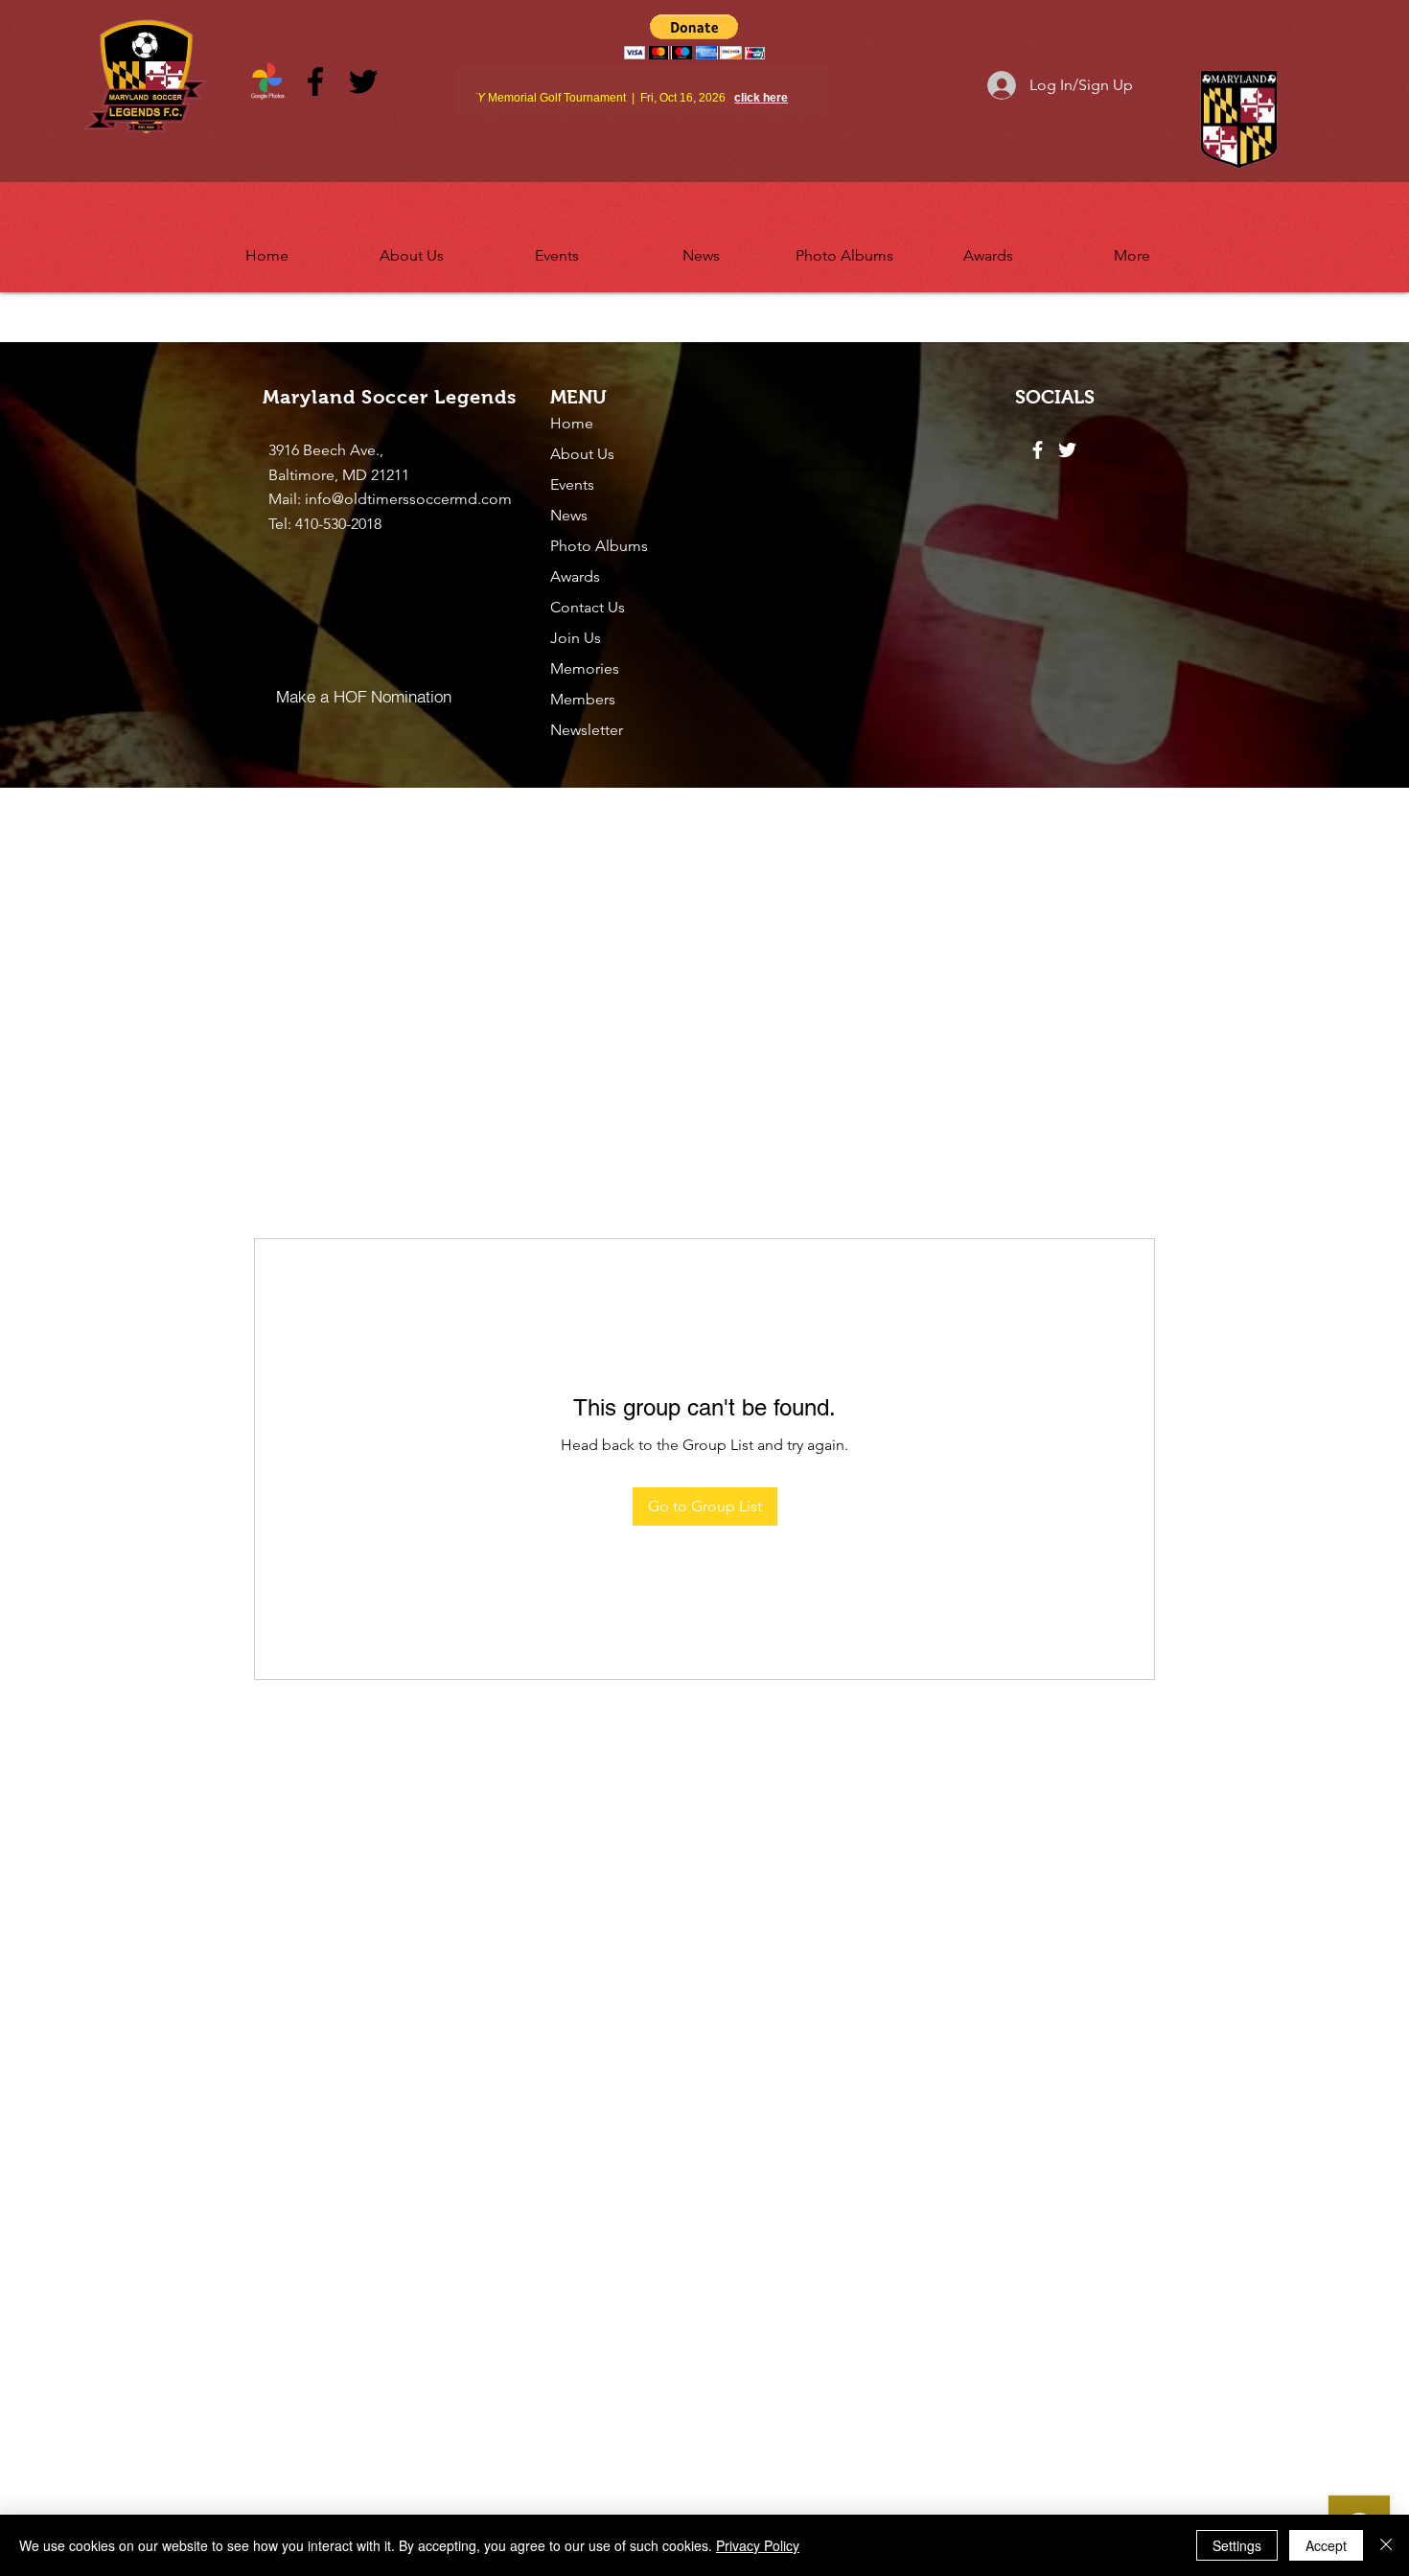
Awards (575, 576)
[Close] (1386, 2545)
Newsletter (587, 730)
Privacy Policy (758, 2545)
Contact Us (588, 607)
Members (583, 699)
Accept (1326, 2545)
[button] (412, 247)
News (569, 515)
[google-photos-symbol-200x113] (267, 81)
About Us (582, 454)
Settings (1237, 2545)
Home (572, 423)
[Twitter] (363, 81)
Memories (585, 668)
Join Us (576, 638)
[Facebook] (315, 81)
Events (572, 484)
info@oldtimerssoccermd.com (408, 499)
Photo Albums (599, 546)
